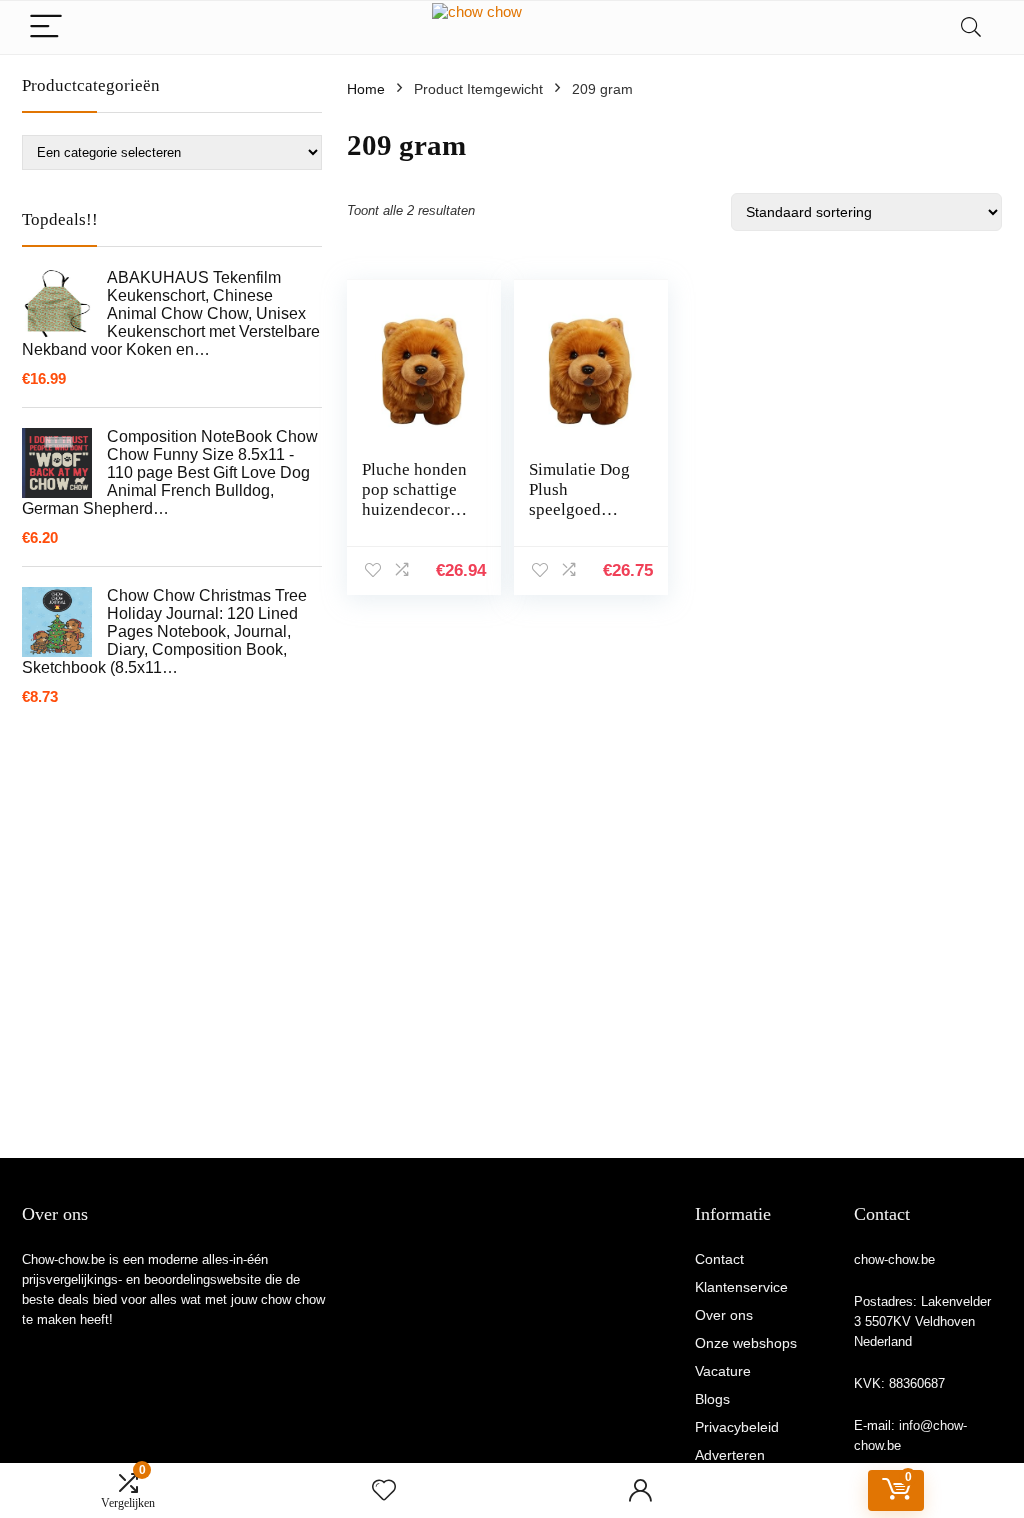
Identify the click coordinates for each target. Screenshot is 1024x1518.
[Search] (971, 27)
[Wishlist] (384, 1490)
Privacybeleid (737, 1427)
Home (366, 89)
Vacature (723, 1371)
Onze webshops (746, 1343)
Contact (719, 1259)
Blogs (712, 1399)
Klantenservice (741, 1287)
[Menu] (46, 27)
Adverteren (730, 1455)
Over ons (724, 1315)
